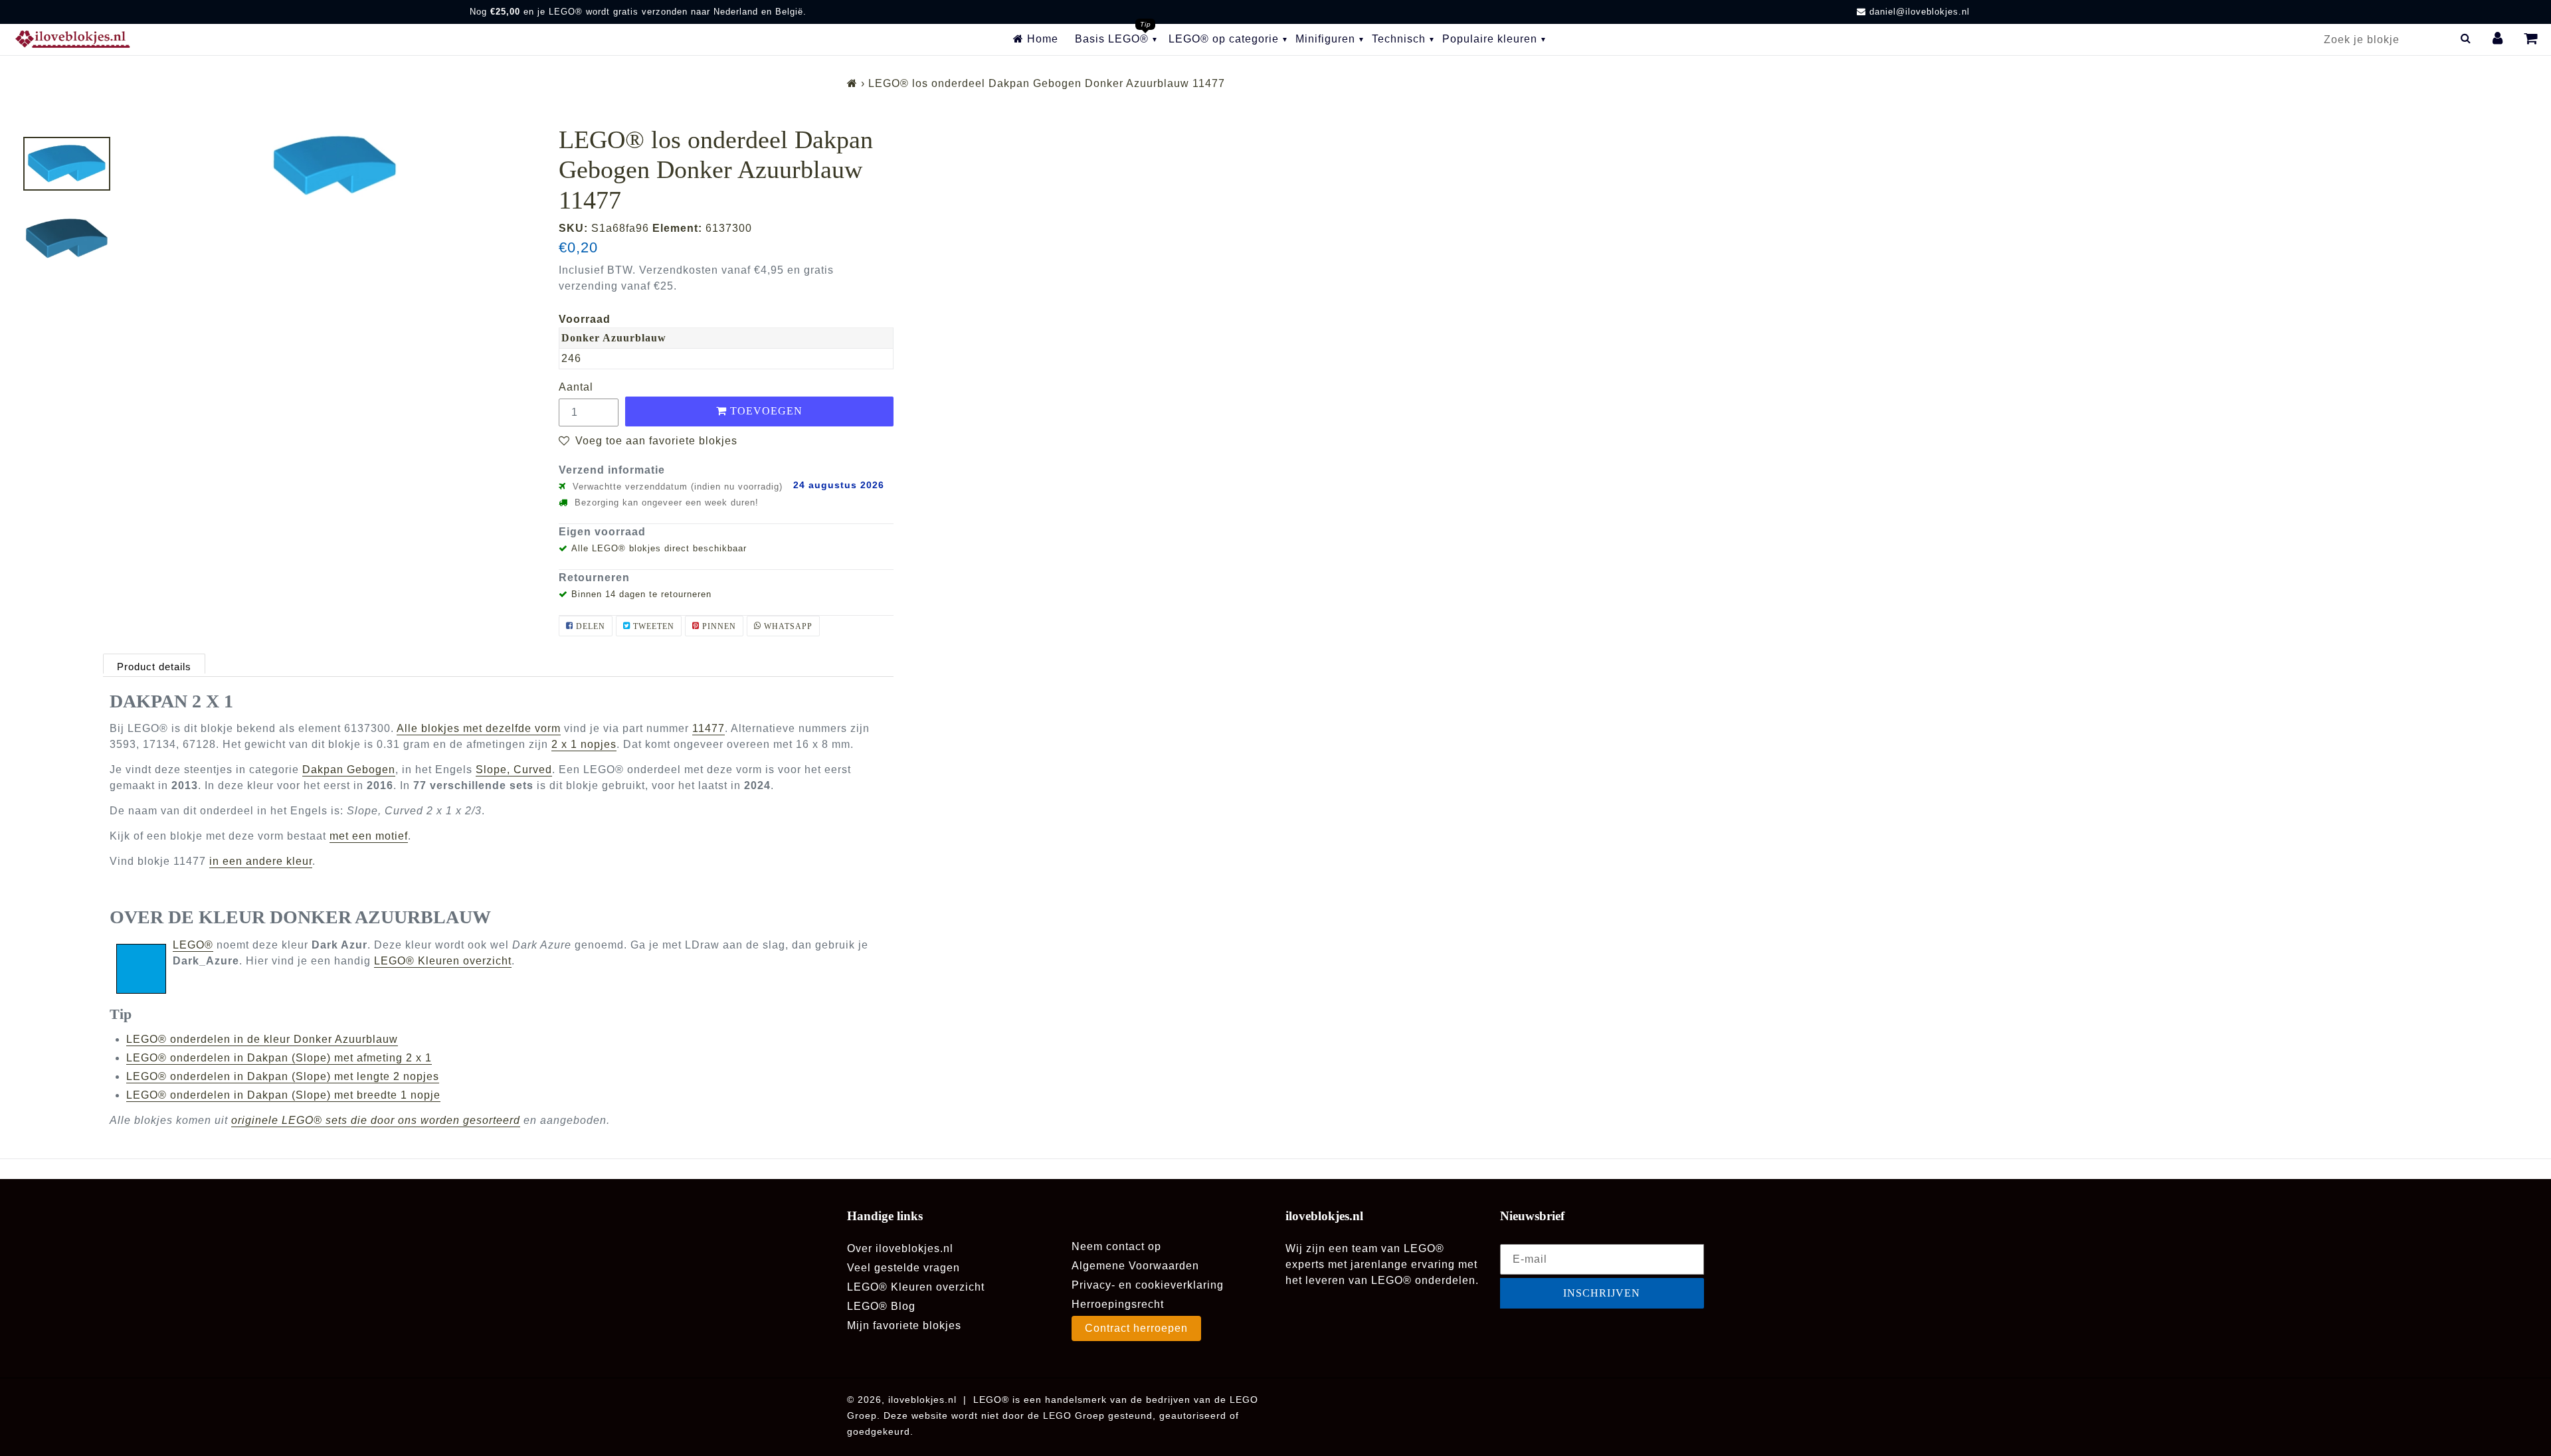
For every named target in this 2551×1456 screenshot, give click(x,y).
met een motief (369, 836)
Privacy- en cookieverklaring (1148, 1285)
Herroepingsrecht (1118, 1304)
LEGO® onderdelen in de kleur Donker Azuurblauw (262, 1039)
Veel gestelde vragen (903, 1268)
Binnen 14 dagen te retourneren (641, 594)
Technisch (1399, 39)
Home (1041, 39)
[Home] (852, 83)
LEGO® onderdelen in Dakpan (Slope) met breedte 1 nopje (283, 1095)
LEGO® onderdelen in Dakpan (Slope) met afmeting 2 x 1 (279, 1058)
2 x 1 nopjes (584, 744)
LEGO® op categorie (1224, 39)
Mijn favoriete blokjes (904, 1325)
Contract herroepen (1136, 1328)
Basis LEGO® (1112, 39)
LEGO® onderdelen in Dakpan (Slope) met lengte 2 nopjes (283, 1076)
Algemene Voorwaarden (1135, 1266)
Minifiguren (1325, 39)
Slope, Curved (514, 770)
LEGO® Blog (881, 1306)
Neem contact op (1116, 1246)
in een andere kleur (261, 861)
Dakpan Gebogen (349, 770)
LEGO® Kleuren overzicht (443, 961)
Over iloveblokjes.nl (900, 1248)
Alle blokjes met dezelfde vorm (479, 728)
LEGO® (193, 945)
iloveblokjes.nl (922, 1400)
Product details (154, 667)
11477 (709, 728)
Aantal (576, 387)
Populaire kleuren (1490, 39)
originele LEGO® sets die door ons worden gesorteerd (376, 1120)
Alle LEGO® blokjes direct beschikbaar (659, 548)
